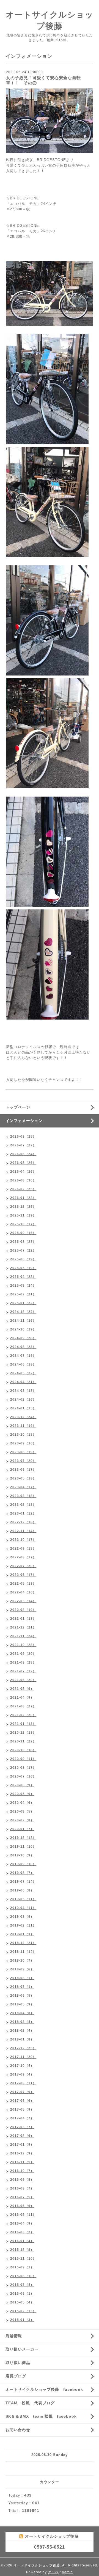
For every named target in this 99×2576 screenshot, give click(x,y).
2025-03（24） (23, 1286)
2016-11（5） (22, 2162)
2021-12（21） (23, 1627)
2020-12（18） (23, 1733)
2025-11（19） (23, 1215)
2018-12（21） (23, 1943)
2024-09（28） (23, 1338)
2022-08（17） (23, 1557)
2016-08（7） (22, 2188)
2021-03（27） (23, 1706)
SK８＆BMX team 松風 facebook (41, 2416)
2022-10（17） (23, 1540)
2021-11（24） (23, 1636)
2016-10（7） (22, 2171)
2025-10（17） (23, 1224)
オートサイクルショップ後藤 (37, 2565)
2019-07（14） (23, 1882)
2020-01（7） (22, 1829)
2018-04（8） (22, 2013)
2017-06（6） (22, 2101)
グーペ (53, 2572)
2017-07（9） (22, 2092)
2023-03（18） (23, 1496)
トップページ (18, 1107)
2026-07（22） (23, 1145)
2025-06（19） (23, 1259)
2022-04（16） (23, 1592)
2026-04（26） (23, 1172)
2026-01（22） (23, 1198)
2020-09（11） (23, 1759)
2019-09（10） (23, 1864)
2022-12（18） (23, 1522)
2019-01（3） (22, 1934)
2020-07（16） (23, 1776)
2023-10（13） (23, 1435)
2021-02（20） (23, 1715)
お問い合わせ (18, 2430)
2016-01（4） (22, 2241)
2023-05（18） (23, 1478)
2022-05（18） (23, 1584)
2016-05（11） (23, 2215)
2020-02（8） (22, 1820)
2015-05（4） (22, 2302)
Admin (67, 2572)
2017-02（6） (22, 2136)
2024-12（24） (23, 1312)
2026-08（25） (23, 1137)
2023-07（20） (23, 1461)
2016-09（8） (22, 2180)
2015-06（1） (22, 2294)
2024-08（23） (23, 1347)
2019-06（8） (22, 1890)
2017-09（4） (22, 2074)
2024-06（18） (23, 1364)
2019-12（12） (23, 1838)
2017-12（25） (23, 2048)
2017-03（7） (22, 2127)
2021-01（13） (23, 1724)
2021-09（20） (23, 1654)
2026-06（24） (23, 1154)
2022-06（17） (23, 1575)
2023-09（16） (23, 1443)
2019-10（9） (22, 1855)
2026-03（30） (23, 1180)
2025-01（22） (23, 1303)
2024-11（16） (23, 1321)
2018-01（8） (22, 2039)
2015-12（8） (22, 2250)
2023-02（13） (23, 1505)
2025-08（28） (23, 1242)
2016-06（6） (22, 2206)
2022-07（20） (23, 1566)
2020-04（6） (22, 1803)
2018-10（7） (22, 1960)
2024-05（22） (23, 1373)
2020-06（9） (22, 1785)
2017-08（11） (23, 2083)
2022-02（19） (23, 1610)
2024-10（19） (23, 1329)
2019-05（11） (23, 1899)
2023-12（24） (23, 1417)
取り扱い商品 (18, 2363)
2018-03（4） (22, 2022)
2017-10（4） (22, 2066)
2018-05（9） (22, 2004)
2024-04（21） (23, 1382)
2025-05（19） (23, 1268)
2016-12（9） (22, 2153)
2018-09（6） (22, 1969)
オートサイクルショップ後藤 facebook (44, 2389)
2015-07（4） (22, 2285)
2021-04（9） (22, 1698)
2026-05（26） (23, 1163)
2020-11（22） (23, 1741)
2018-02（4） (22, 2031)
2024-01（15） (23, 1408)
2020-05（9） (22, 1794)
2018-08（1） (22, 1978)
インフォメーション (24, 1121)
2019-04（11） (23, 1908)
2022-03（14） (23, 1601)
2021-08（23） (23, 1662)
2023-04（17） (23, 1487)
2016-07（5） (22, 2197)
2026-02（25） (23, 1189)
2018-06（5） (22, 1996)
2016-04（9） (22, 2223)
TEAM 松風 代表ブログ (30, 2403)
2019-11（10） (23, 1847)
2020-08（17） (23, 1768)
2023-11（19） (23, 1426)
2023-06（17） (23, 1470)
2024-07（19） (23, 1356)
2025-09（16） (23, 1233)
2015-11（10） (23, 2259)
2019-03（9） (22, 1917)
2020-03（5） (22, 1811)
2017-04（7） (22, 2118)
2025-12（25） (23, 1207)
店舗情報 (14, 2336)
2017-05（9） (22, 2110)
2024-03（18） (23, 1391)
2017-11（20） (23, 2057)
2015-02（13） (23, 2311)
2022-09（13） (23, 1549)
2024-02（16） (23, 1399)
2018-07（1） (22, 1987)
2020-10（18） (23, 1750)
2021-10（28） (23, 1645)
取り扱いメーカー (22, 2349)
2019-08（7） (22, 1873)
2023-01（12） (23, 1513)
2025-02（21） (23, 1294)
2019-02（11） (23, 1925)
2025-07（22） (23, 1250)
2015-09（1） (22, 2267)
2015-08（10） (23, 2276)
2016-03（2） (22, 2232)
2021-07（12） (23, 1671)
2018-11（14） (23, 1952)
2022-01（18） (23, 1619)
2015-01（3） (22, 2320)
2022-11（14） (23, 1531)
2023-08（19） (23, 1452)
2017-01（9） (22, 2145)
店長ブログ (16, 2376)
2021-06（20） (23, 1680)
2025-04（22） (23, 1277)
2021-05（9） (22, 1689)
